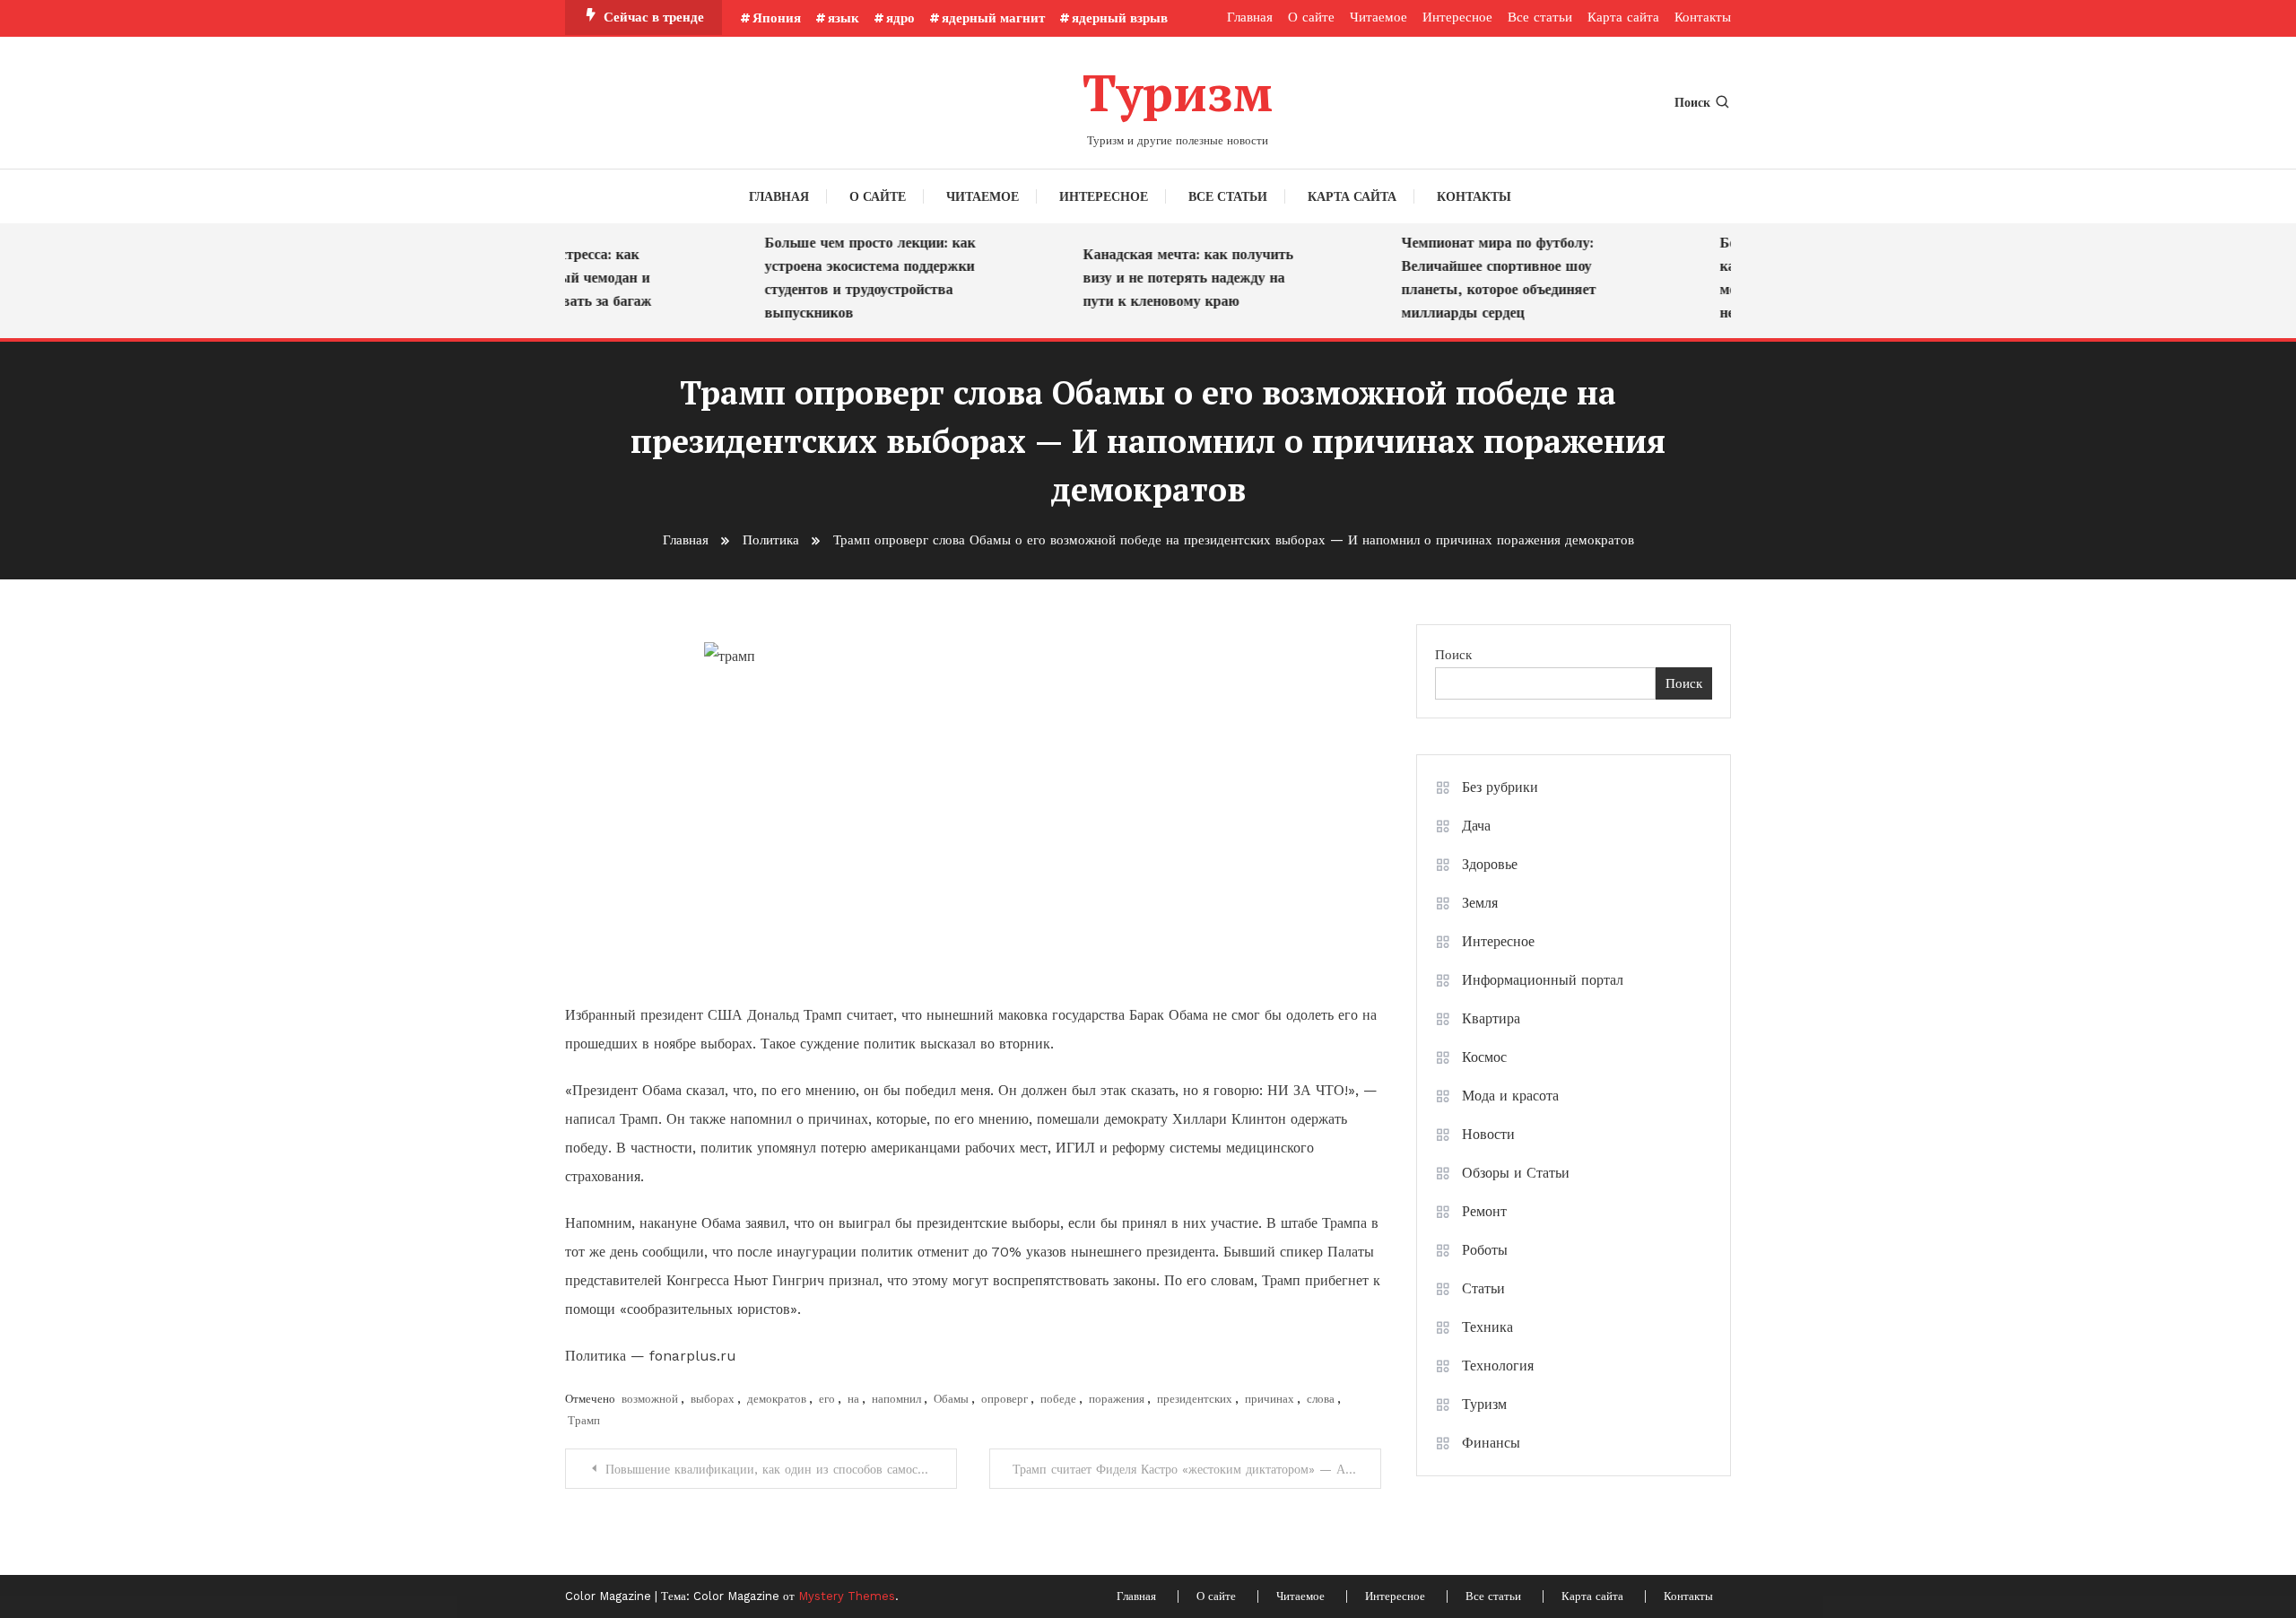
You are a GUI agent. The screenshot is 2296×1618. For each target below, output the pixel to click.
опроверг (1004, 1399)
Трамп (584, 1420)
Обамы (951, 1399)
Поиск (1692, 102)
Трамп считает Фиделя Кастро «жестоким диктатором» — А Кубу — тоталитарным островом (1197, 1469)
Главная (1250, 17)
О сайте (1311, 17)
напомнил (896, 1399)
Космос (1484, 1057)
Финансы (1491, 1443)
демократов (777, 1399)
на (853, 1399)
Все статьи (1540, 17)
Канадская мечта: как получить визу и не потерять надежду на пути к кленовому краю (1170, 278)
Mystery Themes (847, 1596)
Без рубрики (1500, 787)
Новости (1488, 1134)
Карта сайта (1623, 17)
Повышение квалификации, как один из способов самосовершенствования (781, 1469)
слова (1321, 1399)
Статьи (1483, 1288)
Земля (1480, 903)
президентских (1195, 1399)
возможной (650, 1399)
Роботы (1485, 1250)
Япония (777, 18)
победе (1058, 1399)
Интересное (1457, 17)
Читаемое (1378, 17)
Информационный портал (1543, 980)
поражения (1117, 1399)
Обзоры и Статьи (1516, 1173)
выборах (713, 1399)
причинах (1270, 1399)
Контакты (1703, 17)
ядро (900, 18)
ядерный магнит (993, 18)
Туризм (1178, 92)
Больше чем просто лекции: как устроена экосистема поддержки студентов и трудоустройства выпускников (852, 278)
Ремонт (1484, 1211)
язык (844, 18)
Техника (1487, 1327)
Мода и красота (1510, 1096)
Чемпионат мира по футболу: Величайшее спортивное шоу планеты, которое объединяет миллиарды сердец (1480, 278)
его (827, 1399)
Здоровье (1490, 864)
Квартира (1491, 1018)
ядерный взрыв (1120, 18)
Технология (1498, 1366)
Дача (1476, 826)
